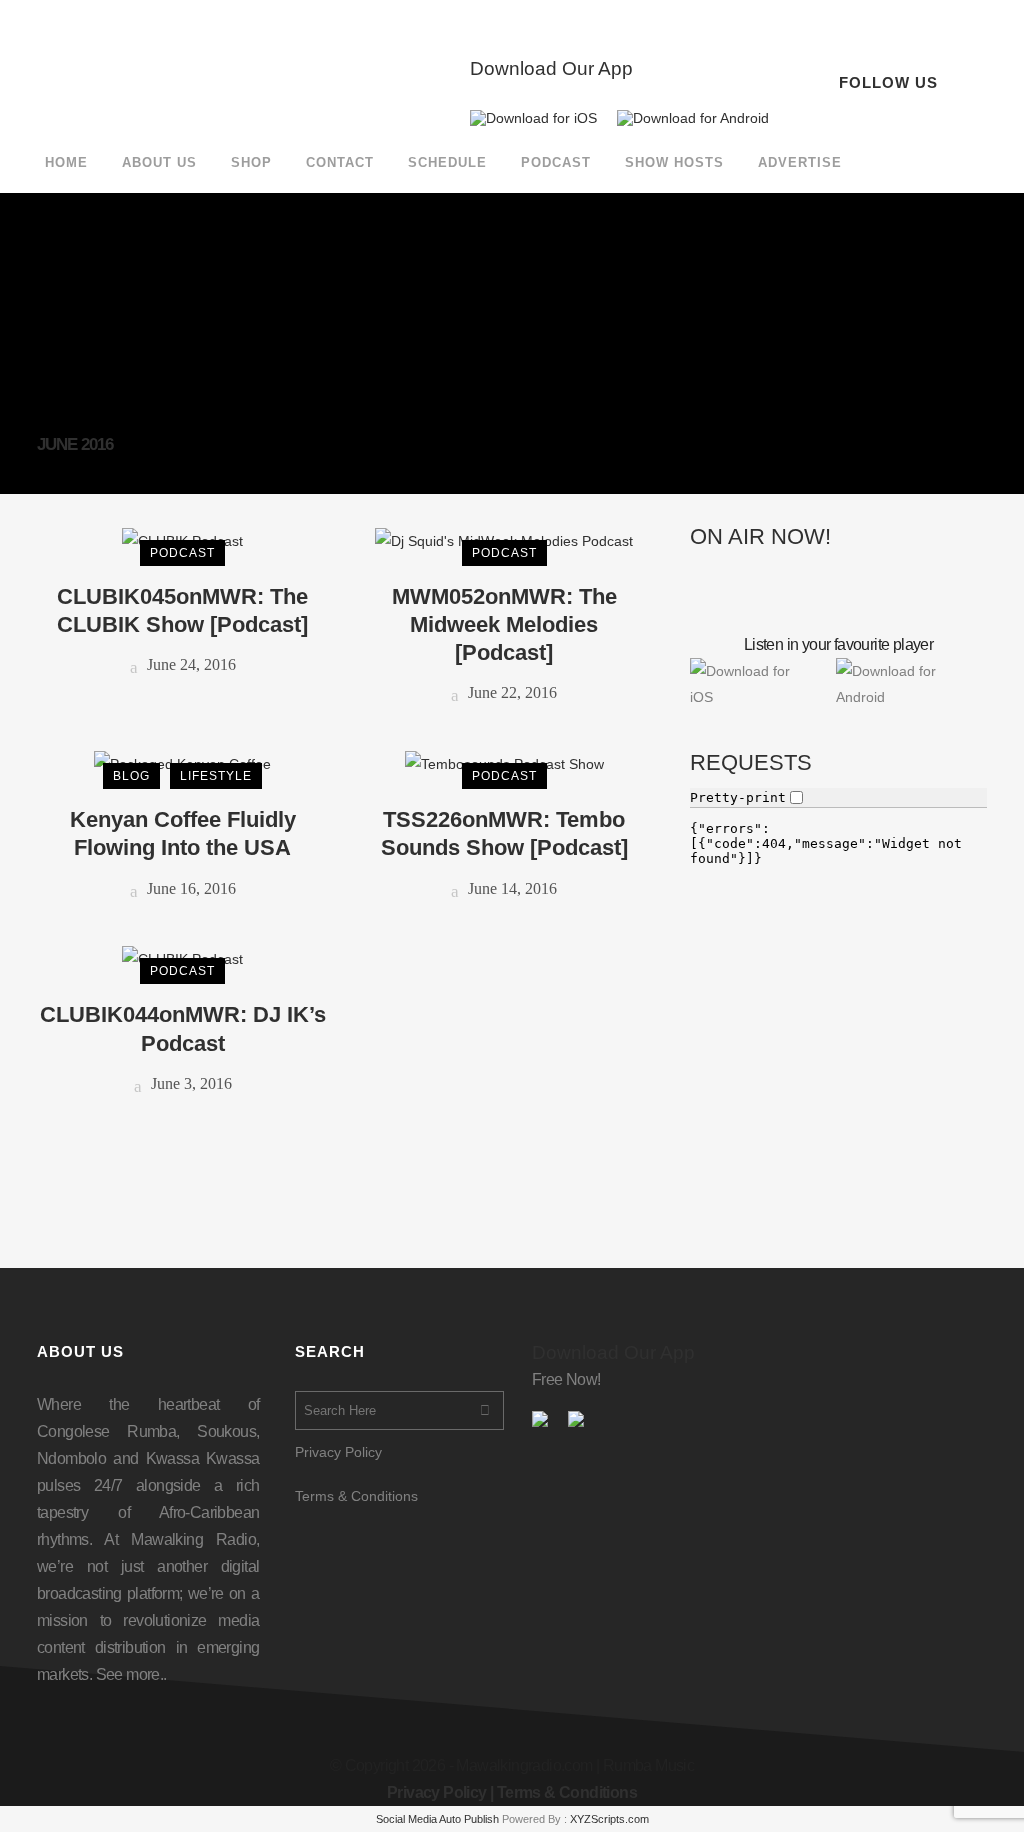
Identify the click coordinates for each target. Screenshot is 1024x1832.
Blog (117, 16)
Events (855, 16)
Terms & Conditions (356, 1496)
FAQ (959, 16)
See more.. (131, 1674)
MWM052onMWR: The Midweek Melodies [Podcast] (504, 624)
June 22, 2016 (510, 692)
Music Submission (194, 16)
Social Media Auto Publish (437, 1819)
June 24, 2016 (189, 664)
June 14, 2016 (510, 888)
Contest (911, 16)
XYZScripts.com (609, 1819)
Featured (798, 16)
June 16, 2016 (189, 888)
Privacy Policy (338, 1452)
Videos (71, 16)
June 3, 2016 (189, 1083)
